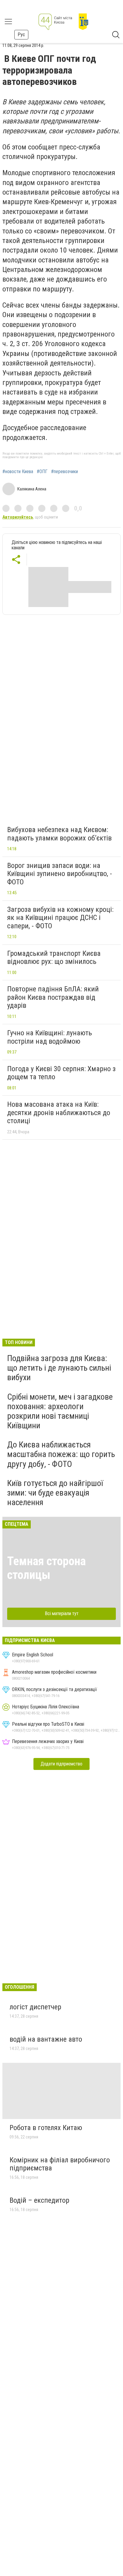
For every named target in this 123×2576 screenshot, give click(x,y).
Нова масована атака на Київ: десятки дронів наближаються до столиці (59, 1113)
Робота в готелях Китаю (46, 2128)
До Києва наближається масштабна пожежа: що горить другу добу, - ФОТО (61, 1454)
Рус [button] (21, 35)
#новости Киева (18, 472)
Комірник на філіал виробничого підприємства (60, 2164)
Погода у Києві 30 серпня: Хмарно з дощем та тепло (61, 1073)
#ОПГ (42, 472)
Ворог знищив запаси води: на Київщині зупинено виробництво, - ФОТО (60, 874)
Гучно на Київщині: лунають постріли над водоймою (50, 1037)
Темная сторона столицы (46, 1568)
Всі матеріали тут (62, 1613)
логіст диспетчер (35, 2007)
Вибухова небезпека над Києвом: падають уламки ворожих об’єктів (59, 834)
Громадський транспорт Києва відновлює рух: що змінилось (54, 958)
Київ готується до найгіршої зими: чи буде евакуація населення (55, 1493)
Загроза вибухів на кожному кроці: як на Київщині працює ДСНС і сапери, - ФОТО (60, 918)
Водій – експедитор (39, 2200)
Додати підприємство (61, 1764)
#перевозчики (64, 472)
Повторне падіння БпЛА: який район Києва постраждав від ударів (53, 997)
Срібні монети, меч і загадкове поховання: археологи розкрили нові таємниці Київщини (60, 1411)
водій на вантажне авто (46, 2039)
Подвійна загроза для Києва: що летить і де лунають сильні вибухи (59, 1368)
